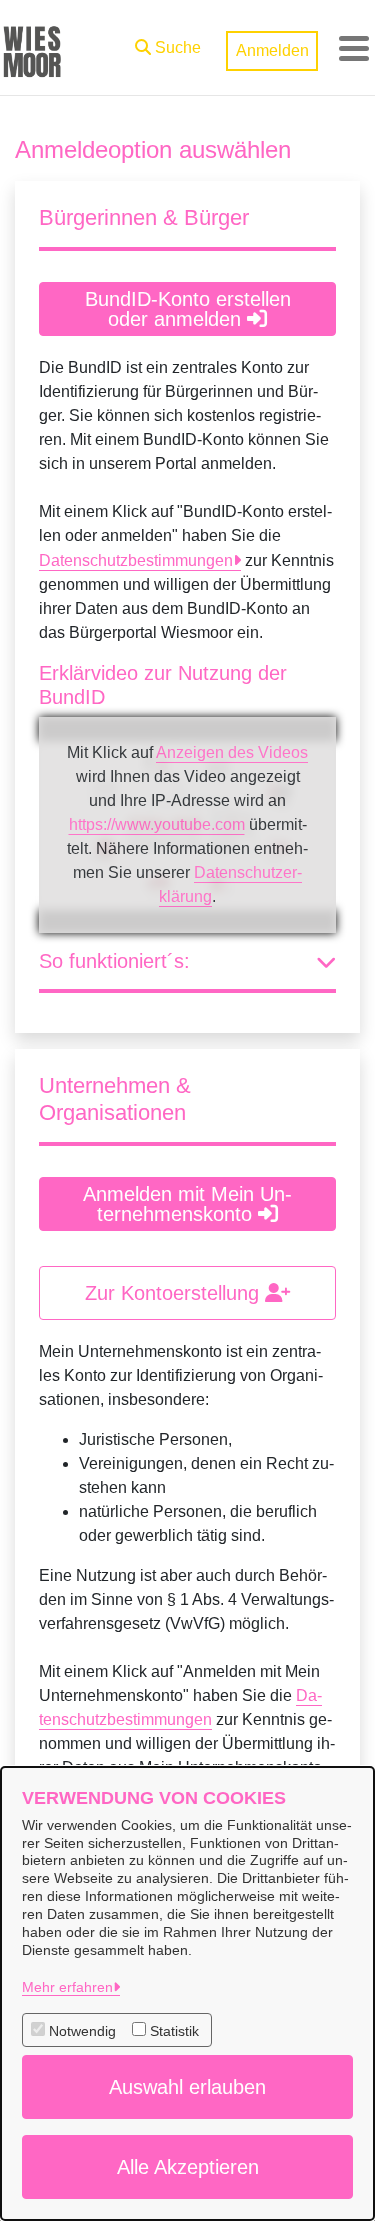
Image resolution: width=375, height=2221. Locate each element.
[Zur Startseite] (32, 48)
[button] (168, 43)
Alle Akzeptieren (188, 2167)
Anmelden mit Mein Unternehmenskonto (187, 1204)
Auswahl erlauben (187, 2087)
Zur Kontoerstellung (175, 1293)
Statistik (174, 2031)
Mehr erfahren (67, 1987)
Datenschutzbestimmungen (136, 560)
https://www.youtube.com (157, 824)
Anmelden (272, 50)
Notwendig (82, 2031)
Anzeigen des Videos (232, 752)
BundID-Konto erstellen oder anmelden (188, 309)
